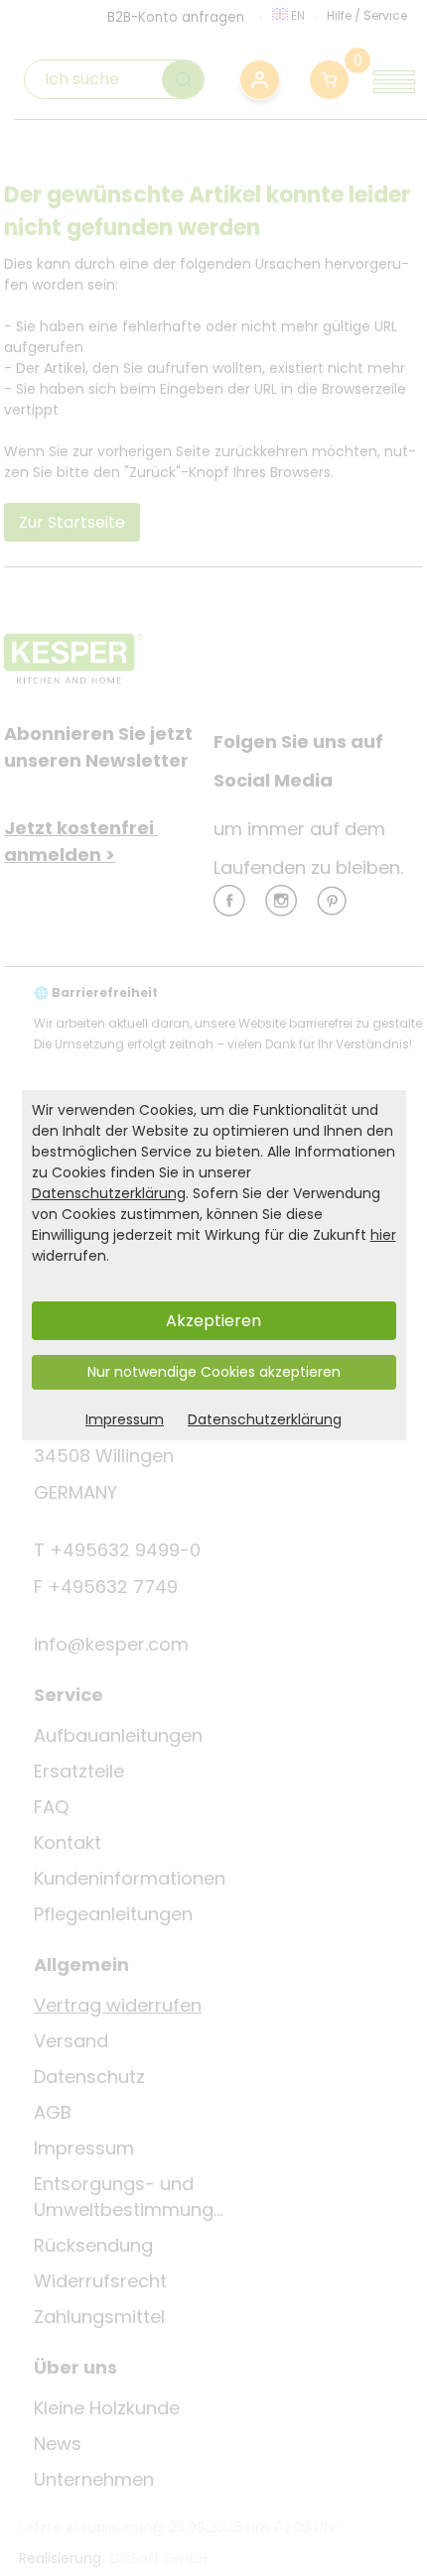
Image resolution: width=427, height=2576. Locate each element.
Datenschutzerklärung (109, 1193)
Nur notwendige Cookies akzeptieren (214, 1372)
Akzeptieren (213, 1321)
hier (383, 1235)
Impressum (125, 1419)
